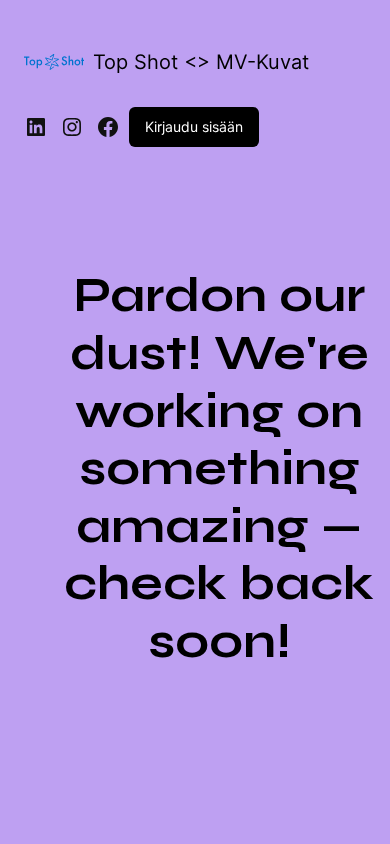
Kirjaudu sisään (194, 126)
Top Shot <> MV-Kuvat (201, 62)
